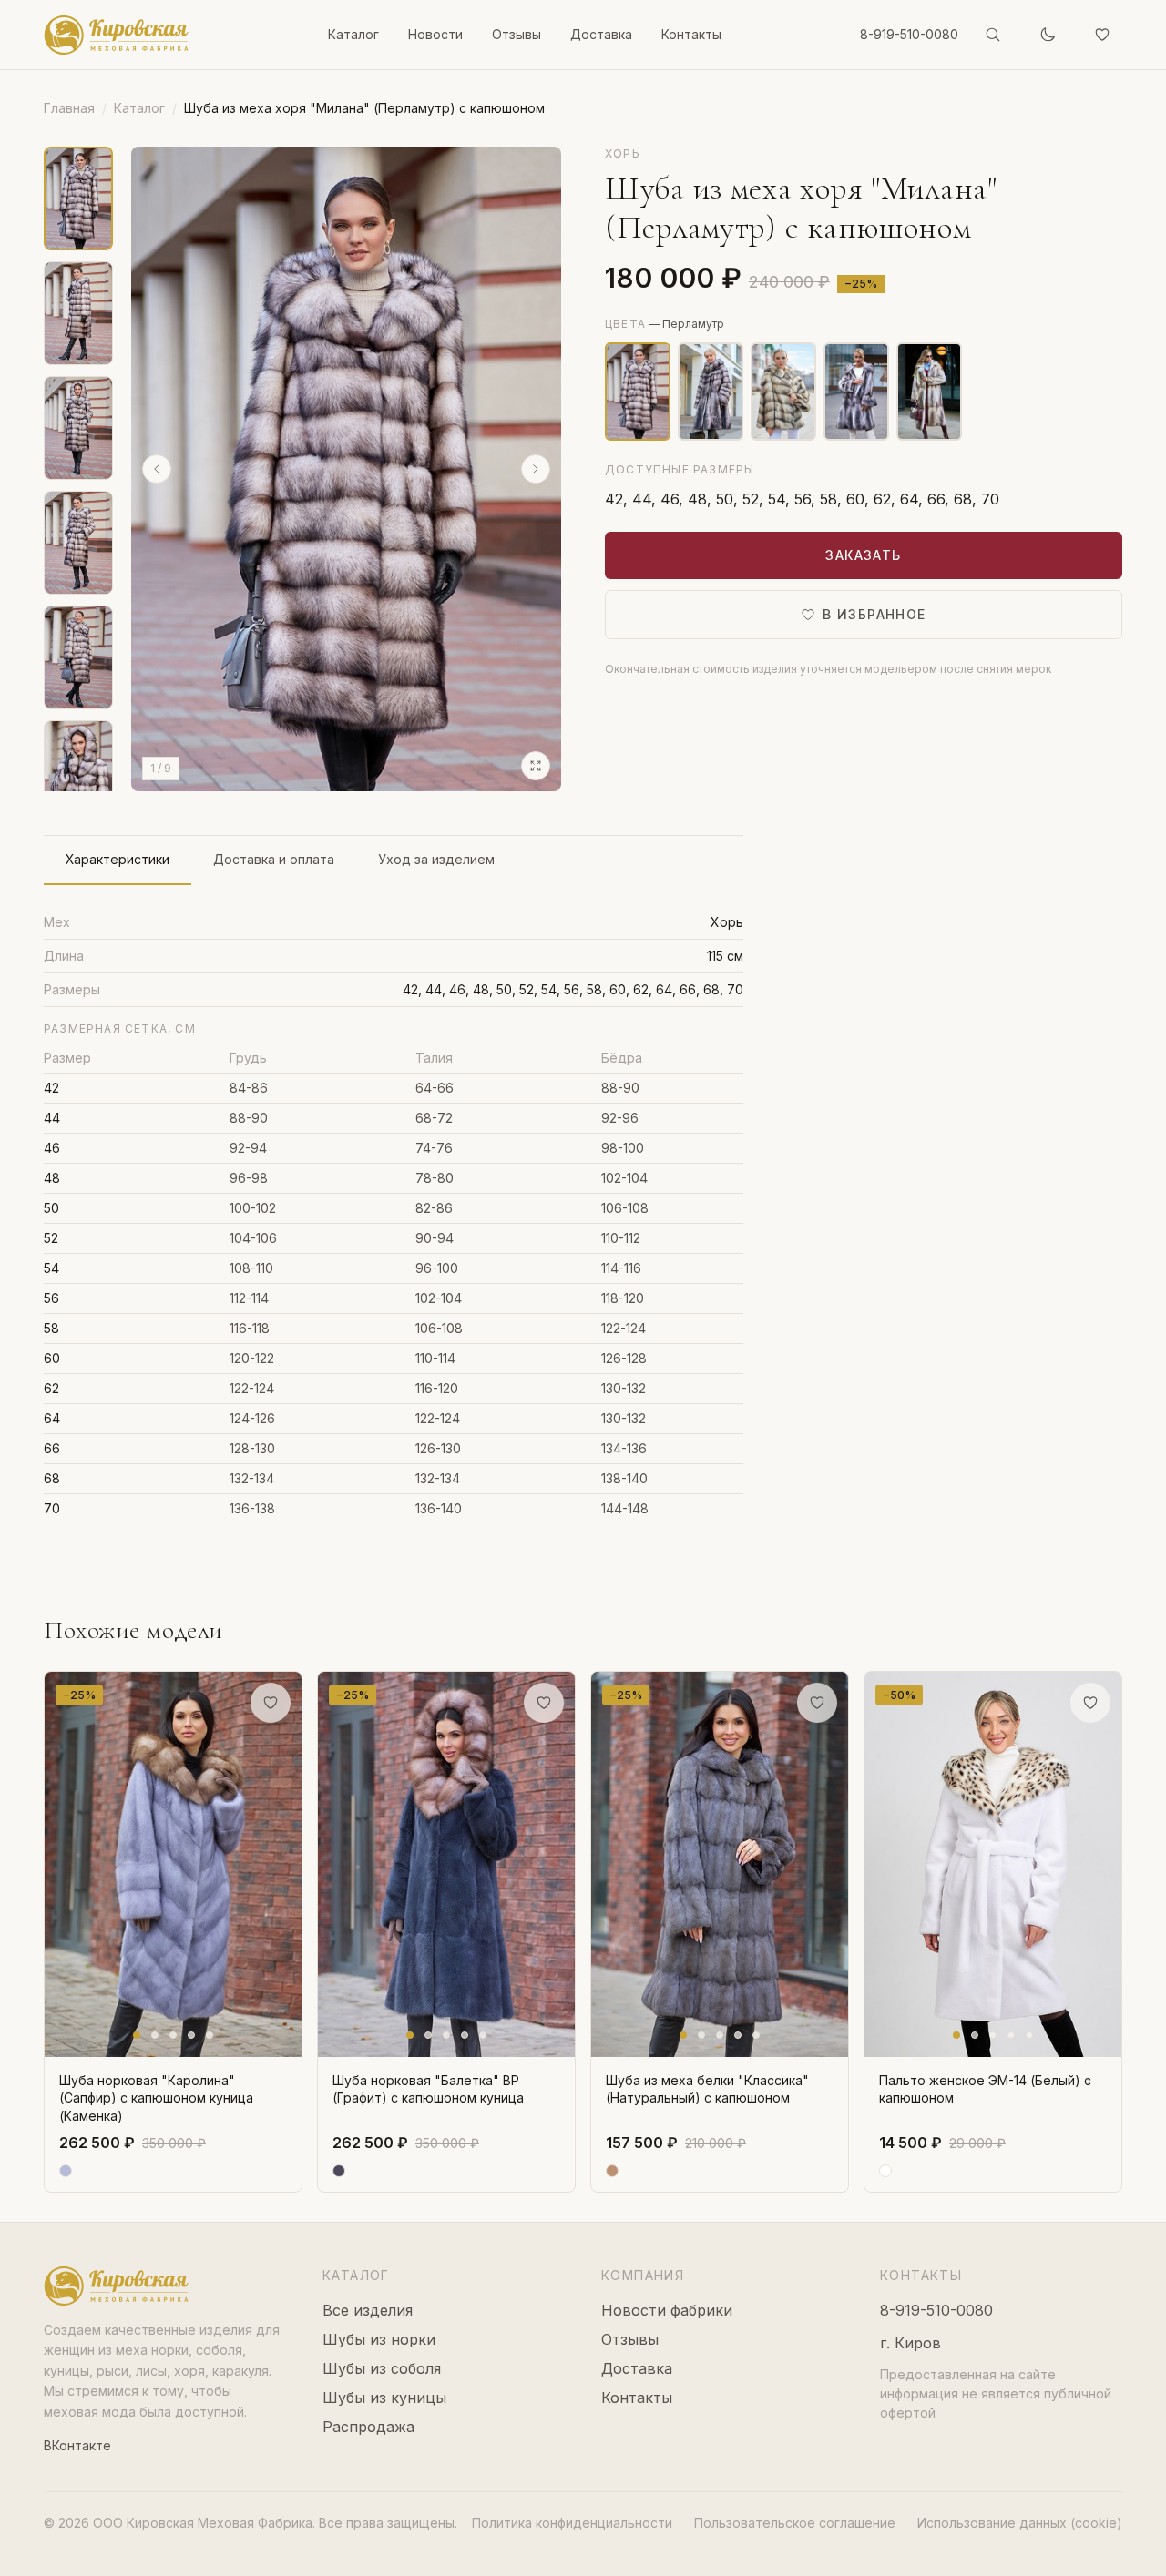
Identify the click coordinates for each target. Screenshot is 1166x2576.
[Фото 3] (173, 2035)
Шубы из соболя (382, 2368)
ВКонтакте (77, 2445)
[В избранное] (271, 1703)
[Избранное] (1102, 35)
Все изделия (368, 2310)
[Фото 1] (137, 2035)
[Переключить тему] (1048, 35)
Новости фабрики (667, 2310)
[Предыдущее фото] (63, 1865)
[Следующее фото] (283, 1865)
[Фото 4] (191, 2035)
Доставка (601, 34)
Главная (69, 108)
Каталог (353, 34)
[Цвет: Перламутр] (711, 392)
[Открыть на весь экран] (536, 766)
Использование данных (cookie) (1020, 2523)
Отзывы (517, 34)
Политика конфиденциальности (572, 2523)
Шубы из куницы (384, 2398)
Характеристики (118, 859)
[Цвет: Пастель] (929, 392)
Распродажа (368, 2427)
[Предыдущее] (157, 469)
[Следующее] (536, 469)
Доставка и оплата (274, 859)
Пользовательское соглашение (795, 2523)
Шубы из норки (379, 2339)
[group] (346, 469)
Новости (435, 34)
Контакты (691, 34)
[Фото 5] (210, 2035)
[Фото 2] (155, 2035)
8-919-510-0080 (909, 34)
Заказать (863, 555)
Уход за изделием (436, 859)
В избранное (874, 614)
